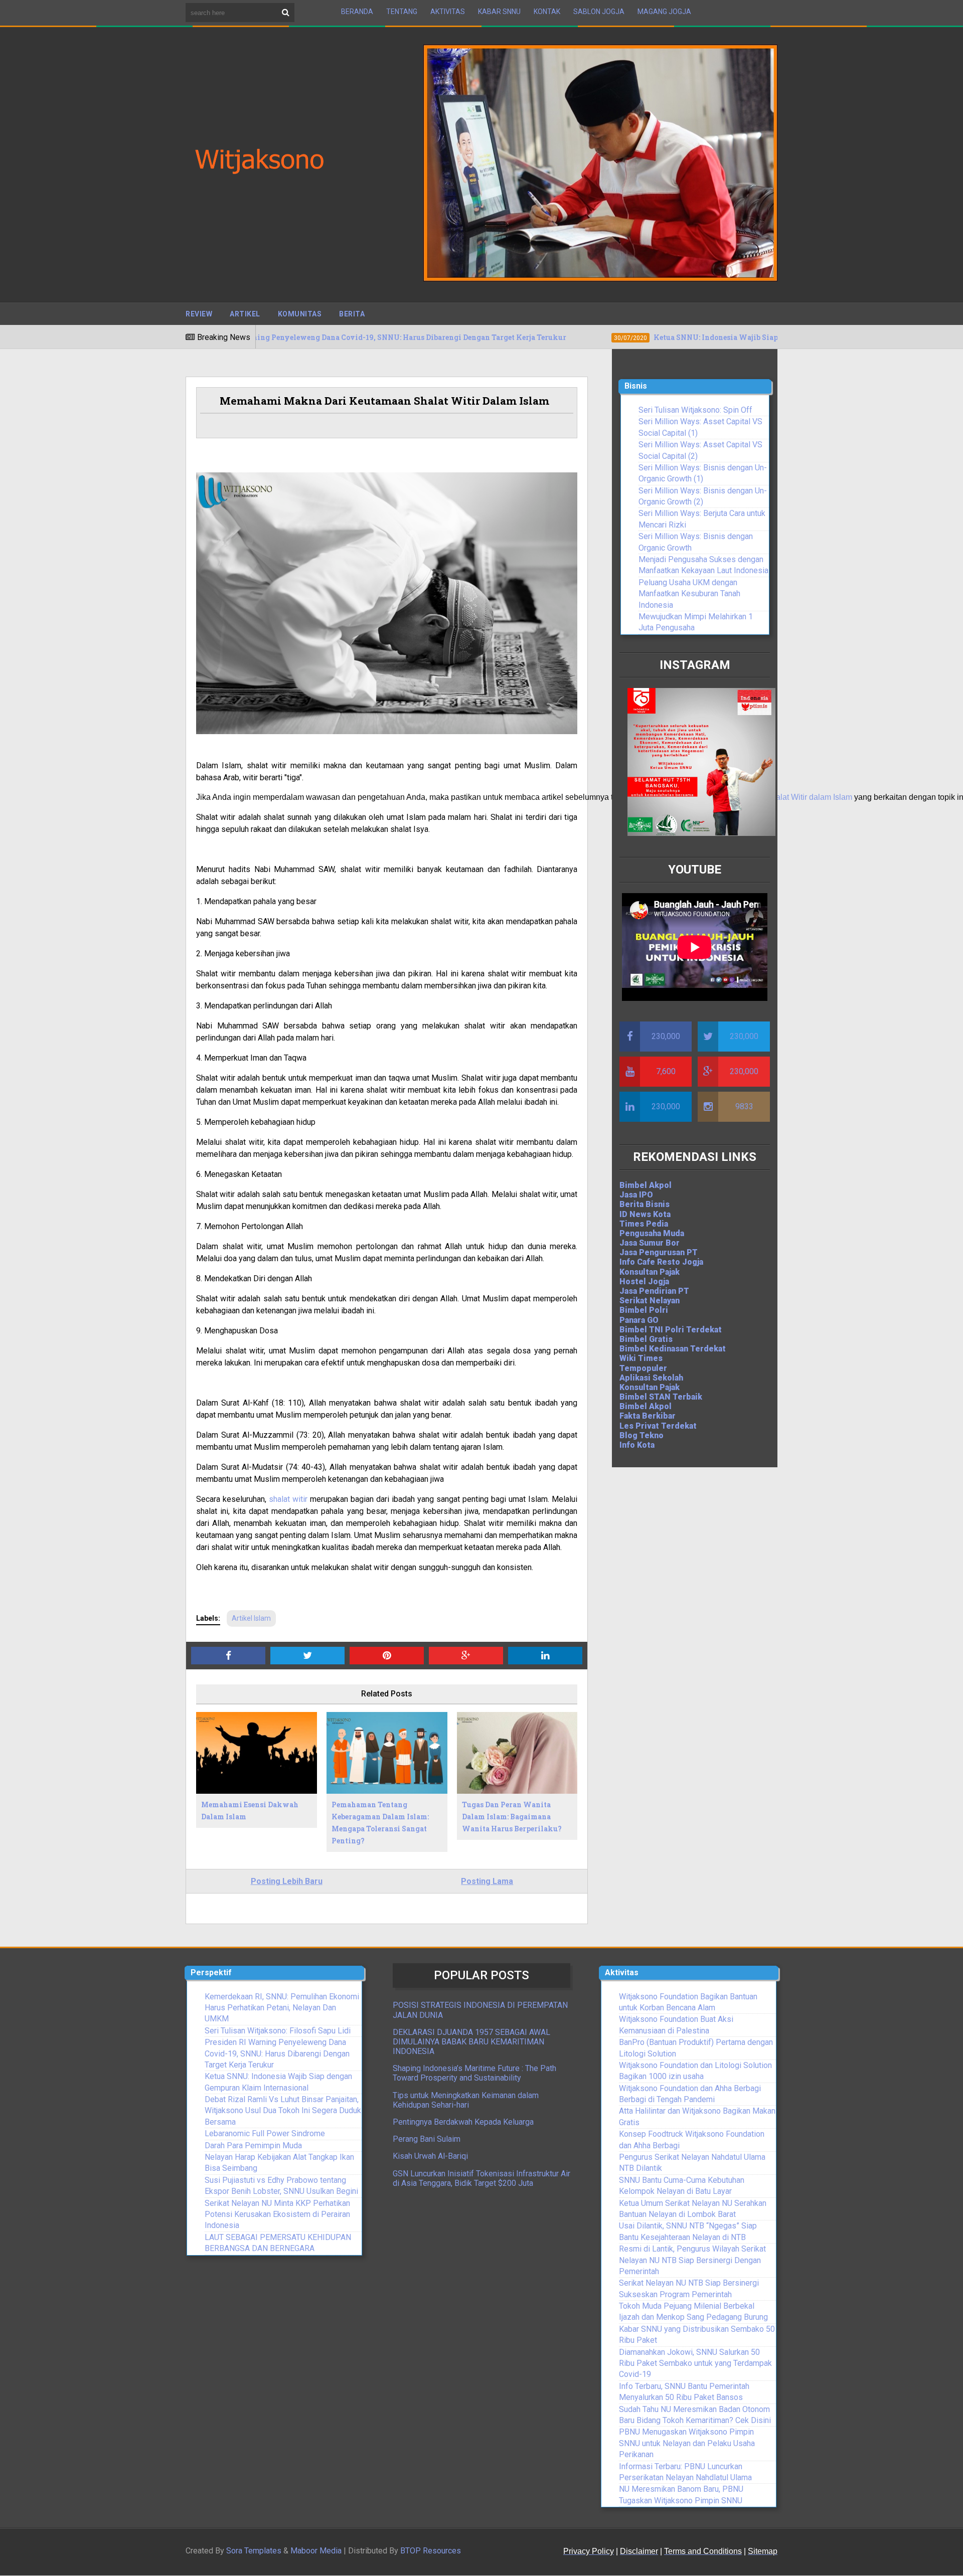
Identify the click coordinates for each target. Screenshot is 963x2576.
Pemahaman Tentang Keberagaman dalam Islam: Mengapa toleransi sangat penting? (380, 1822)
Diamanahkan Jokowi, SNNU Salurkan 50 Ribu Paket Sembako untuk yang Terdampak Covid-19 (695, 2363)
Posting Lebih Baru (287, 1881)
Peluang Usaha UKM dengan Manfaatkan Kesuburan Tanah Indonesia (689, 594)
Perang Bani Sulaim (427, 2139)
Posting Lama (487, 1881)
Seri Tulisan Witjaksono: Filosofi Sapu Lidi (278, 2031)
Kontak (547, 12)
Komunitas (300, 314)
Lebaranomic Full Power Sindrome (265, 2133)
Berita (352, 314)
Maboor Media (316, 2551)
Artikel (245, 314)
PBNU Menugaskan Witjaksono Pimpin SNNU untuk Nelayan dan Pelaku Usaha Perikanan (687, 2443)
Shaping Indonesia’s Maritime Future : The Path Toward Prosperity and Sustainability (474, 2073)
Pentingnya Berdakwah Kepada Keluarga (463, 2122)
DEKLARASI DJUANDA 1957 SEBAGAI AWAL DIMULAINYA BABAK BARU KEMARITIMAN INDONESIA (471, 2042)
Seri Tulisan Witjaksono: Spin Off (695, 410)
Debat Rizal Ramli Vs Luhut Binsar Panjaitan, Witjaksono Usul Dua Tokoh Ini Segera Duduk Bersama (283, 2111)
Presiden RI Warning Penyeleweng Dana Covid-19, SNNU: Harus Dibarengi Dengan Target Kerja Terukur (277, 2053)
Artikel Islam (251, 1618)
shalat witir (288, 1499)
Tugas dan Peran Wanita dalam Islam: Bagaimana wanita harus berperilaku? (512, 1817)
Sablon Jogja (599, 12)
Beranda (357, 12)
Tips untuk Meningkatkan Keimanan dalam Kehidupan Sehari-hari (466, 2100)
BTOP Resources (431, 2551)
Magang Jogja (664, 12)
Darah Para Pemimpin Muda (253, 2145)
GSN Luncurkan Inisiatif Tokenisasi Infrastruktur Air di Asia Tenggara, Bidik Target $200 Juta (481, 2178)
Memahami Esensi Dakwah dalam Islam (250, 1811)
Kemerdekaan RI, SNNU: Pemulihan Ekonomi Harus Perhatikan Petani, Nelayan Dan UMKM (282, 2008)
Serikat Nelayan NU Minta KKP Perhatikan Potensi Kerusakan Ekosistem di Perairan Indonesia (277, 2214)
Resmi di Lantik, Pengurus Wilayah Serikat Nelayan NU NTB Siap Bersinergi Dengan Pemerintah (692, 2260)
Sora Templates (254, 2551)
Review (199, 314)
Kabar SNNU (499, 12)
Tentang (402, 12)
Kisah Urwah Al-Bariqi (430, 2156)
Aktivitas (448, 12)
